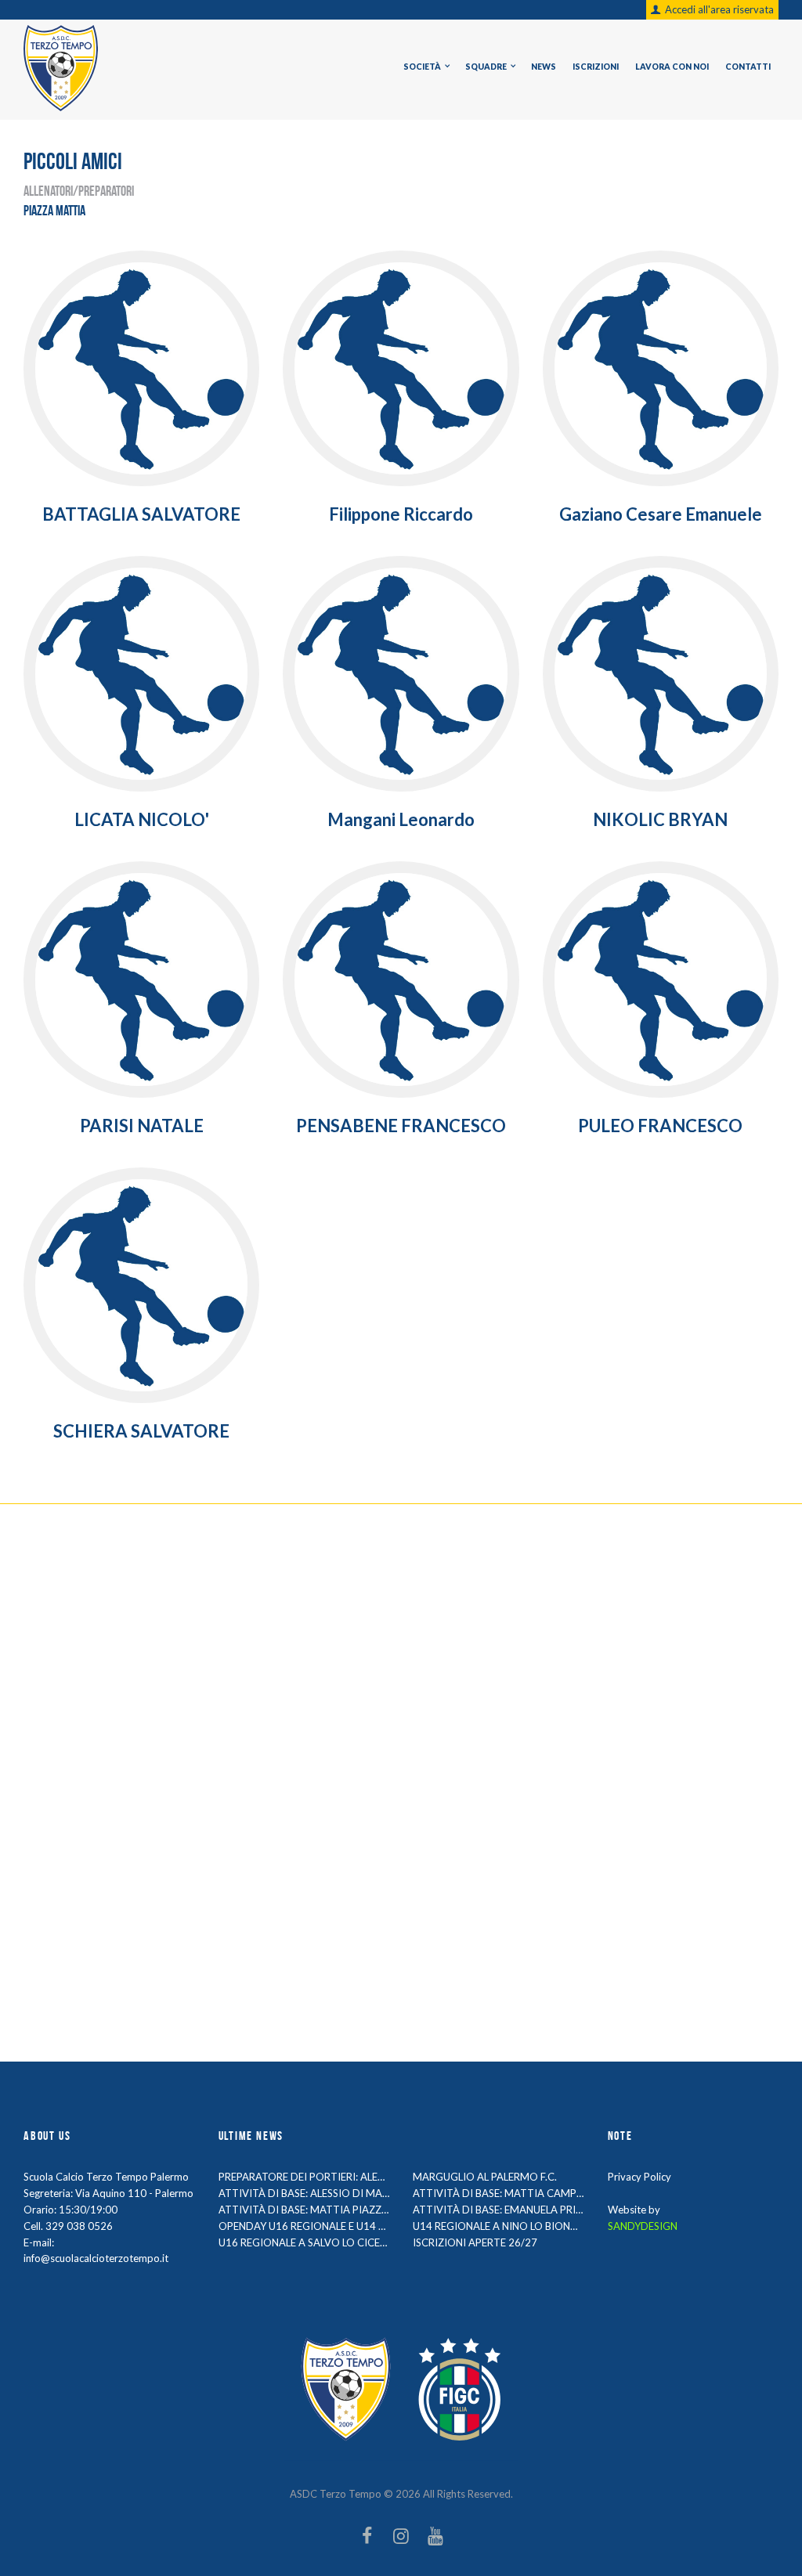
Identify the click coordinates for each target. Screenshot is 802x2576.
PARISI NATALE (142, 1126)
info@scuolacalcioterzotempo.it (96, 2258)
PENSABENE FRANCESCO (401, 1126)
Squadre (486, 67)
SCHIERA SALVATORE (141, 1431)
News (544, 67)
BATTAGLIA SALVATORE (141, 514)
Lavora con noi (672, 67)
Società (422, 67)
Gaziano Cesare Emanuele (661, 514)
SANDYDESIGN (643, 2226)
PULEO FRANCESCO (660, 1126)
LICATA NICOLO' (142, 819)
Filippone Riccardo (401, 514)
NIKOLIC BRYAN (660, 819)
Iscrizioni (596, 67)
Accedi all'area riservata (719, 9)
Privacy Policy (639, 2177)
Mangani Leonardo (401, 819)
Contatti (748, 67)
